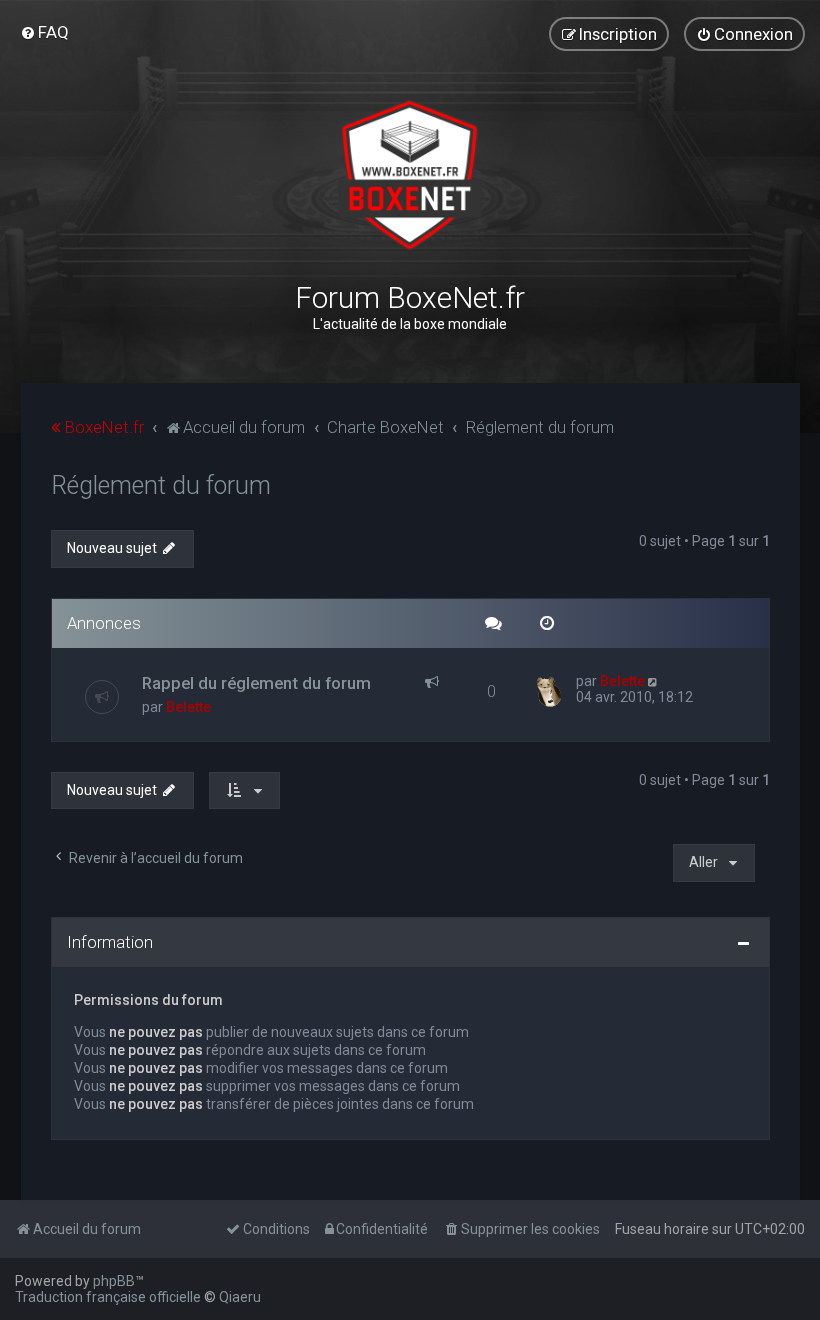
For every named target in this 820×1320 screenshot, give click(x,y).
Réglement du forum (161, 485)
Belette (188, 707)
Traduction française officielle (108, 1297)
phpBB (114, 1281)
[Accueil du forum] (409, 175)
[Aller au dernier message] (654, 681)
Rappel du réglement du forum (256, 683)
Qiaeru (240, 1297)
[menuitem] (44, 32)
